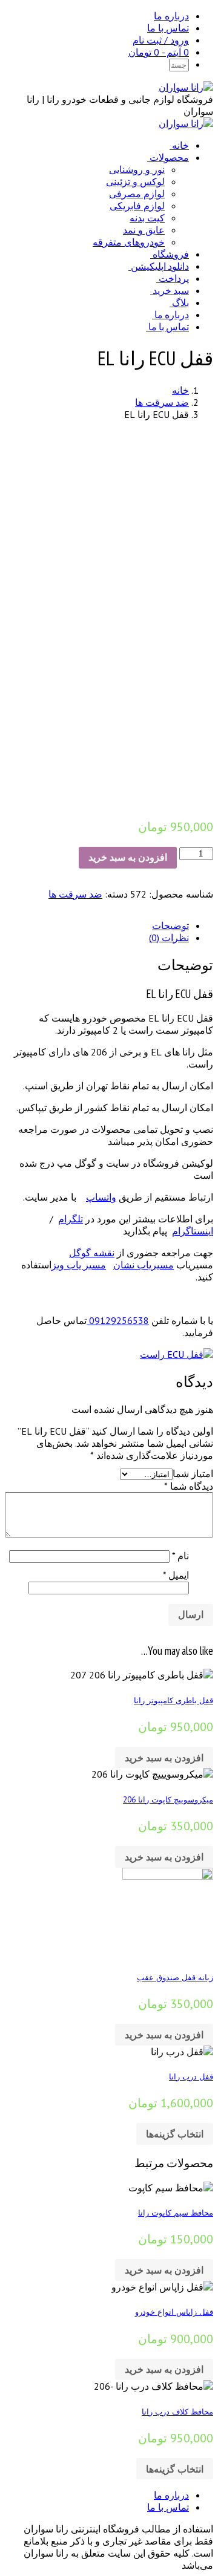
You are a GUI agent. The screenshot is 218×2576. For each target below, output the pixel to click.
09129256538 (118, 1320)
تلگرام (71, 1219)
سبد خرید (171, 290)
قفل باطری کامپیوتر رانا (173, 1700)
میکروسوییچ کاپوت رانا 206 (168, 1799)
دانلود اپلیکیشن (160, 266)
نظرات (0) (169, 937)
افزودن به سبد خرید (128, 857)
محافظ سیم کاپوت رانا (176, 2212)
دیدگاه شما (189, 1486)
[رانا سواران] (186, 87)
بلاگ (180, 302)
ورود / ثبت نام (161, 40)
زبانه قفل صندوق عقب (175, 1977)
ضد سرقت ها (162, 402)
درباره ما (171, 16)
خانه (180, 145)
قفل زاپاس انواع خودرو (174, 2312)
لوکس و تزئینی (135, 181)
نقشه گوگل (92, 1253)
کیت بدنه (147, 218)
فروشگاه (171, 254)
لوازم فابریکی (137, 206)
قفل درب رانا (191, 2076)
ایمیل (176, 1575)
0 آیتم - (159, 52)
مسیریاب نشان (144, 1265)
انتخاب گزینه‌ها (175, 2134)
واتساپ (101, 1197)
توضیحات (170, 925)
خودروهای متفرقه (129, 242)
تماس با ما (168, 28)
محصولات (169, 157)
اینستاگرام (193, 1231)
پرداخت (174, 278)
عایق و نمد (144, 230)
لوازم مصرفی (137, 194)
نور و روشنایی (137, 169)
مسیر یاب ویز (79, 1265)
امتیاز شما (193, 1473)
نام (180, 1556)
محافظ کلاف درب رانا (177, 2411)
